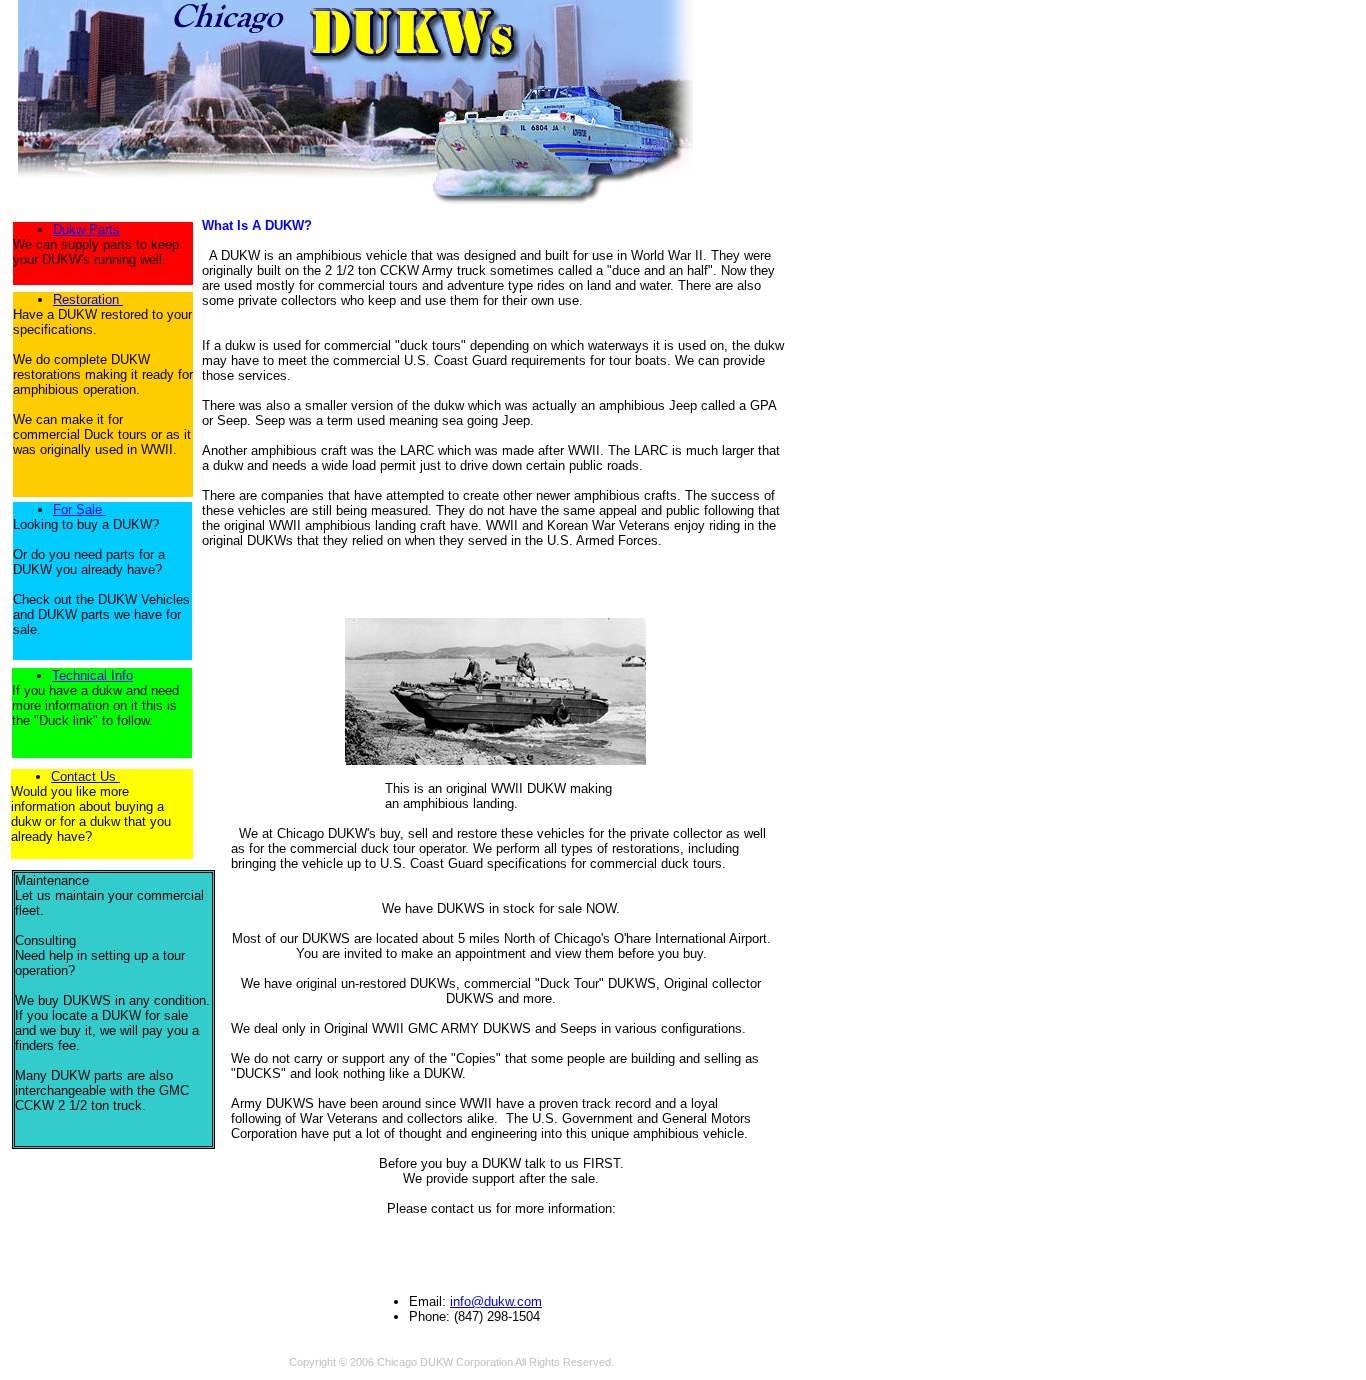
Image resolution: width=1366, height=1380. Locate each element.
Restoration (86, 299)
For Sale (79, 509)
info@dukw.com (496, 1301)
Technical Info (92, 675)
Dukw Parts (86, 229)
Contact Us (85, 776)
